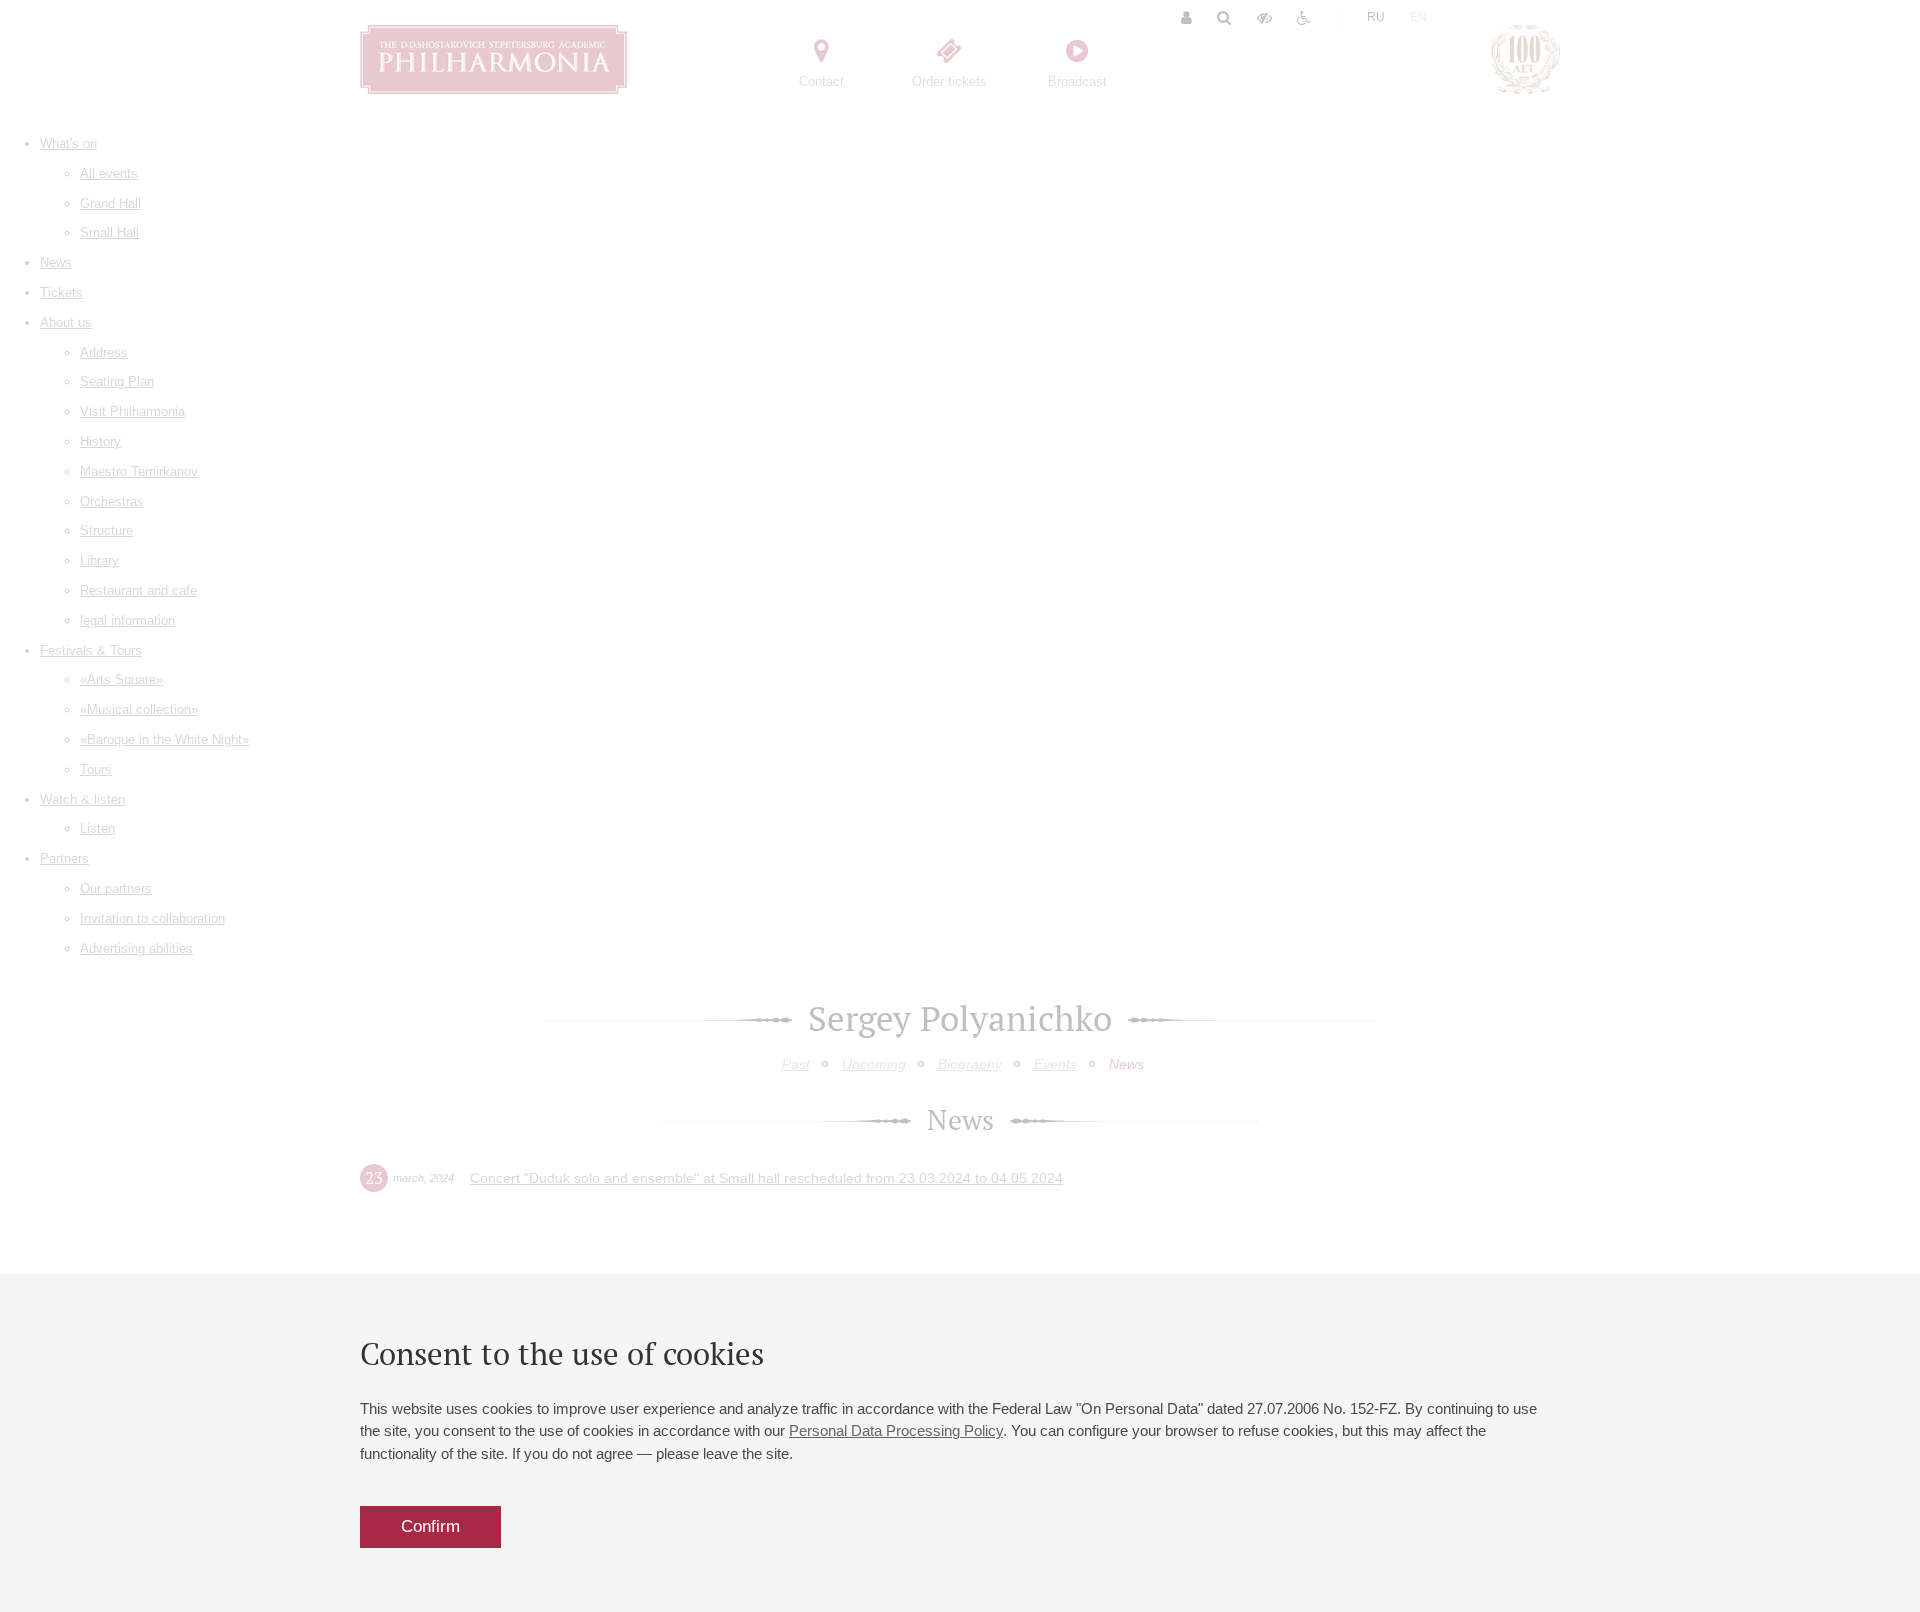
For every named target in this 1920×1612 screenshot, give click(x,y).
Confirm (430, 1526)
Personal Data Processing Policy (896, 1430)
